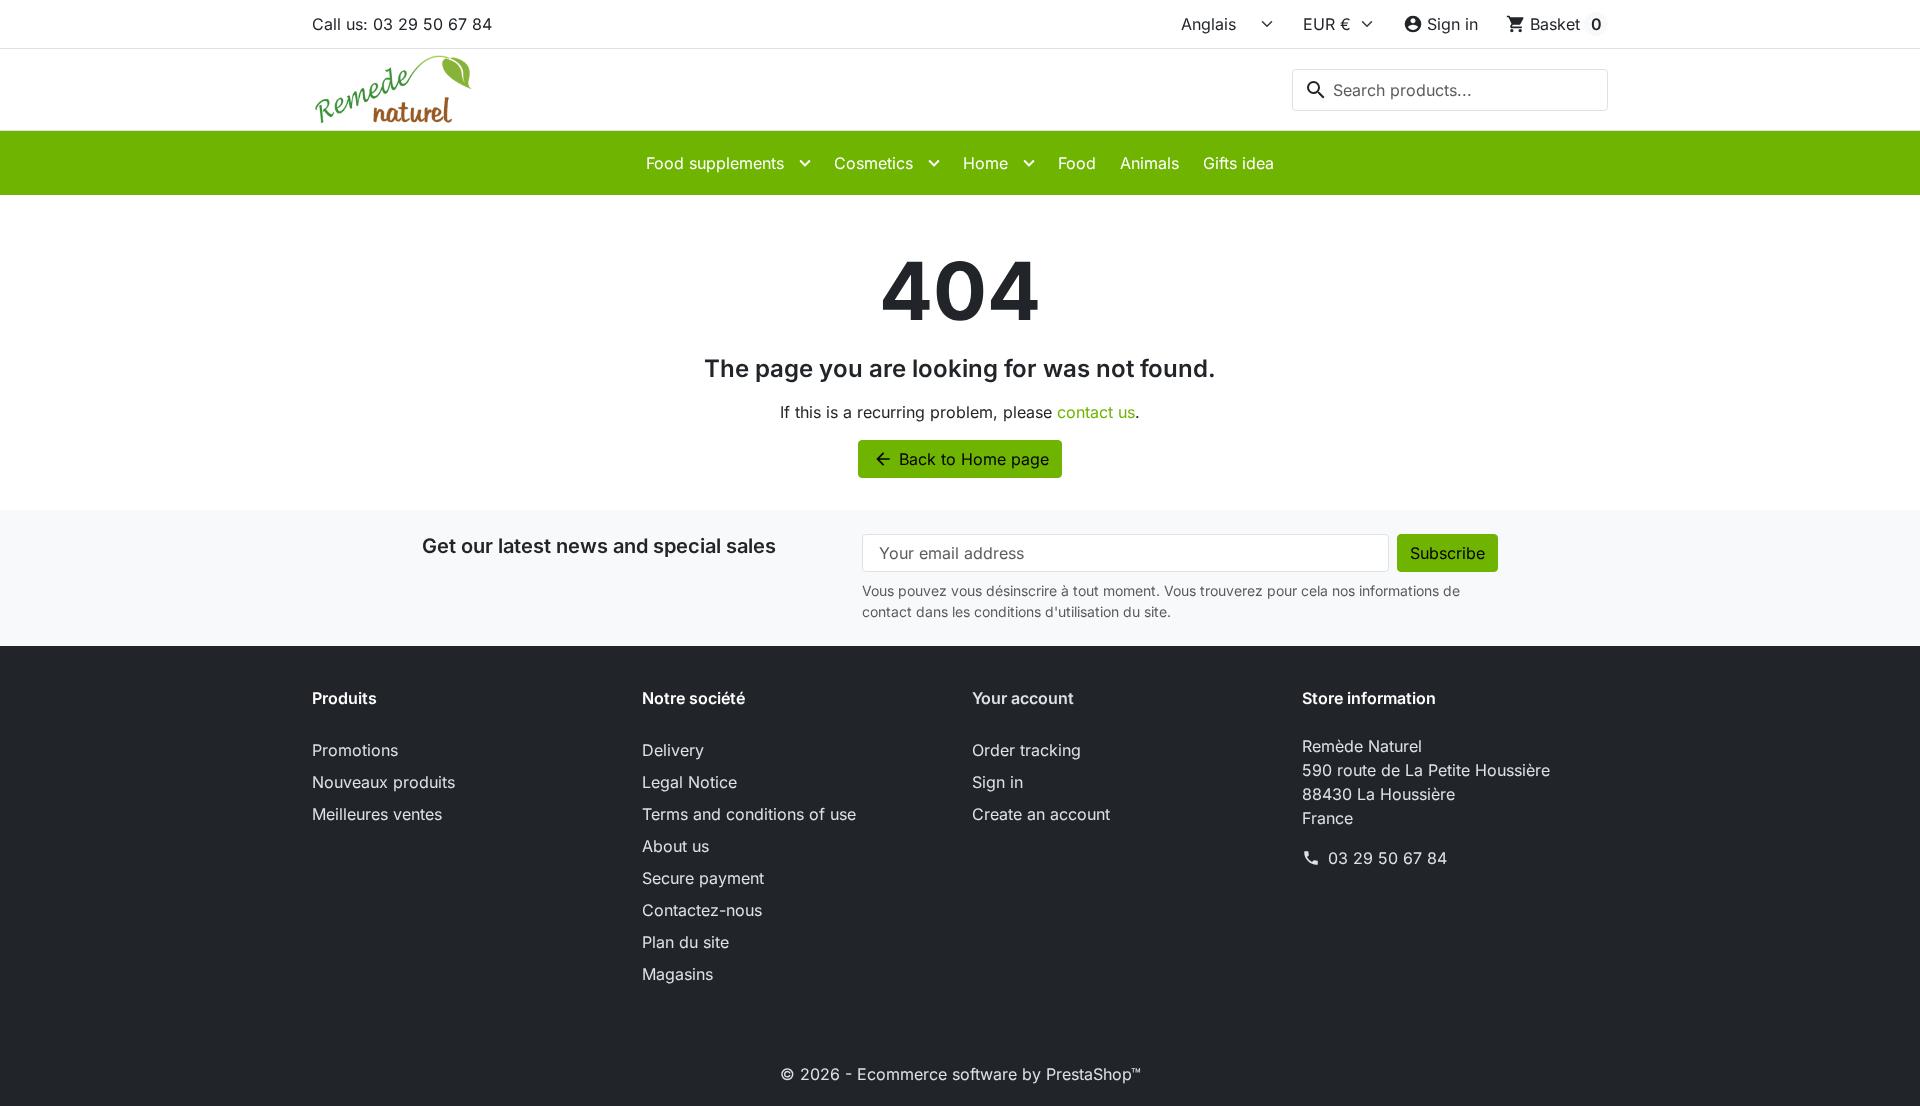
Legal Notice (689, 782)
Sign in (997, 782)
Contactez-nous (702, 910)
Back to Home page (961, 459)
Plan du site (685, 942)
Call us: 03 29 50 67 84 (402, 24)
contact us (1096, 412)
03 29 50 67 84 (1387, 858)
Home (985, 163)
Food (1077, 163)
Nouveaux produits (383, 782)
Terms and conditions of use (749, 814)
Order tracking (1026, 750)
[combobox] (1450, 90)
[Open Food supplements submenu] (805, 163)
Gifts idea (1238, 163)
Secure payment (703, 878)
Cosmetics (873, 163)
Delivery (673, 750)
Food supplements (715, 163)
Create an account (1041, 814)
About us (675, 846)
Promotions (355, 750)
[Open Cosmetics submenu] (934, 163)
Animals (1149, 163)
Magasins (677, 974)
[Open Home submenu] (1029, 163)
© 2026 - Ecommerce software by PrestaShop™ (960, 1074)
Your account (1023, 698)
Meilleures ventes (377, 814)
